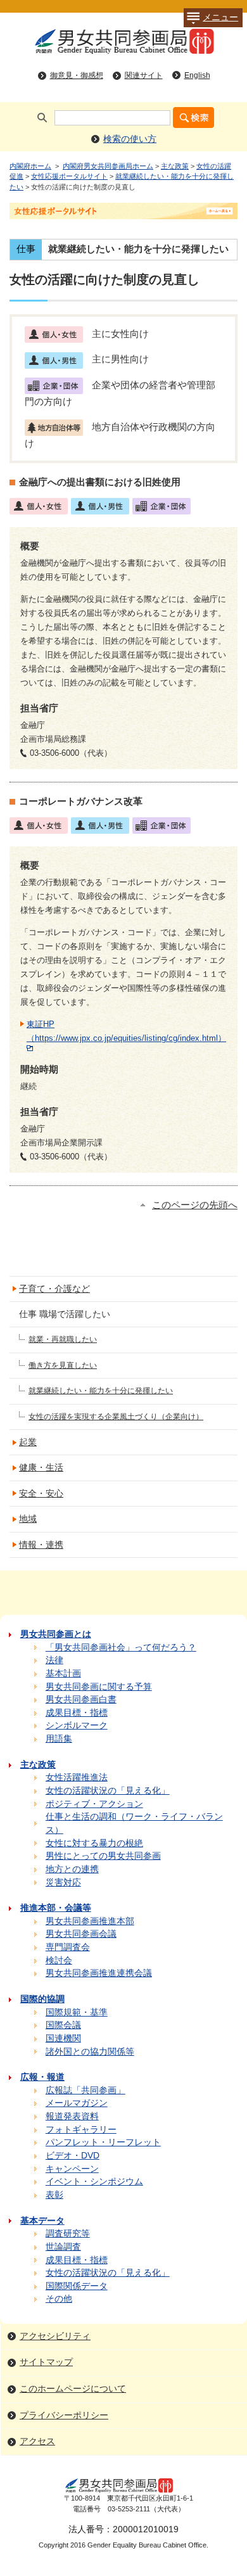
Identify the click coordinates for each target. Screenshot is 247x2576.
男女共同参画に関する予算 (99, 1687)
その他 (59, 2299)
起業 (28, 1442)
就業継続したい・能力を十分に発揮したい (101, 1391)
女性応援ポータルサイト (69, 176)
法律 (54, 1660)
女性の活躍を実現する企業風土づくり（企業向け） (116, 1417)
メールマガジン (77, 2103)
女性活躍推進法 (77, 1777)
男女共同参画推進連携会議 (99, 1973)
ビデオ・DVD (73, 2156)
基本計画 (63, 1674)
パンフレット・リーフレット (103, 2142)
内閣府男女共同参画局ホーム (108, 166)
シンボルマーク (77, 1725)
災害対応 (63, 1883)
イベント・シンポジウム (94, 2182)
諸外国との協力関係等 (90, 2052)
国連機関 (63, 2038)
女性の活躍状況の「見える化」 (108, 1791)
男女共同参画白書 (81, 1699)
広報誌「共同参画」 (85, 2090)
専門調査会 (68, 1947)
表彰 (54, 2195)
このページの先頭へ (195, 1205)
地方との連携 (72, 1869)
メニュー (220, 17)
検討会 (59, 1961)
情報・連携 (41, 1545)
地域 (28, 1519)
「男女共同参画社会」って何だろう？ (121, 1648)
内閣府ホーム (30, 166)
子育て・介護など (54, 1289)
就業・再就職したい (63, 1339)
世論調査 (63, 2247)
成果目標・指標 (77, 1713)
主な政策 (175, 166)
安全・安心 (41, 1494)
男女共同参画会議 (81, 1934)
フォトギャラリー (81, 2130)
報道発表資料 (72, 2116)
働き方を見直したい (63, 1365)
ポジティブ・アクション (94, 1804)
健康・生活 (41, 1468)
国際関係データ (77, 2286)
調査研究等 (68, 2234)
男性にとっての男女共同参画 (103, 1856)
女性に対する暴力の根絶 (94, 1843)
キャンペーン (72, 2169)
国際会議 (63, 2025)
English (197, 75)
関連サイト (144, 75)
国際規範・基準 (77, 2012)
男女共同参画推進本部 (90, 1921)
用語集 (59, 1739)
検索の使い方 (130, 139)
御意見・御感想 (77, 75)
